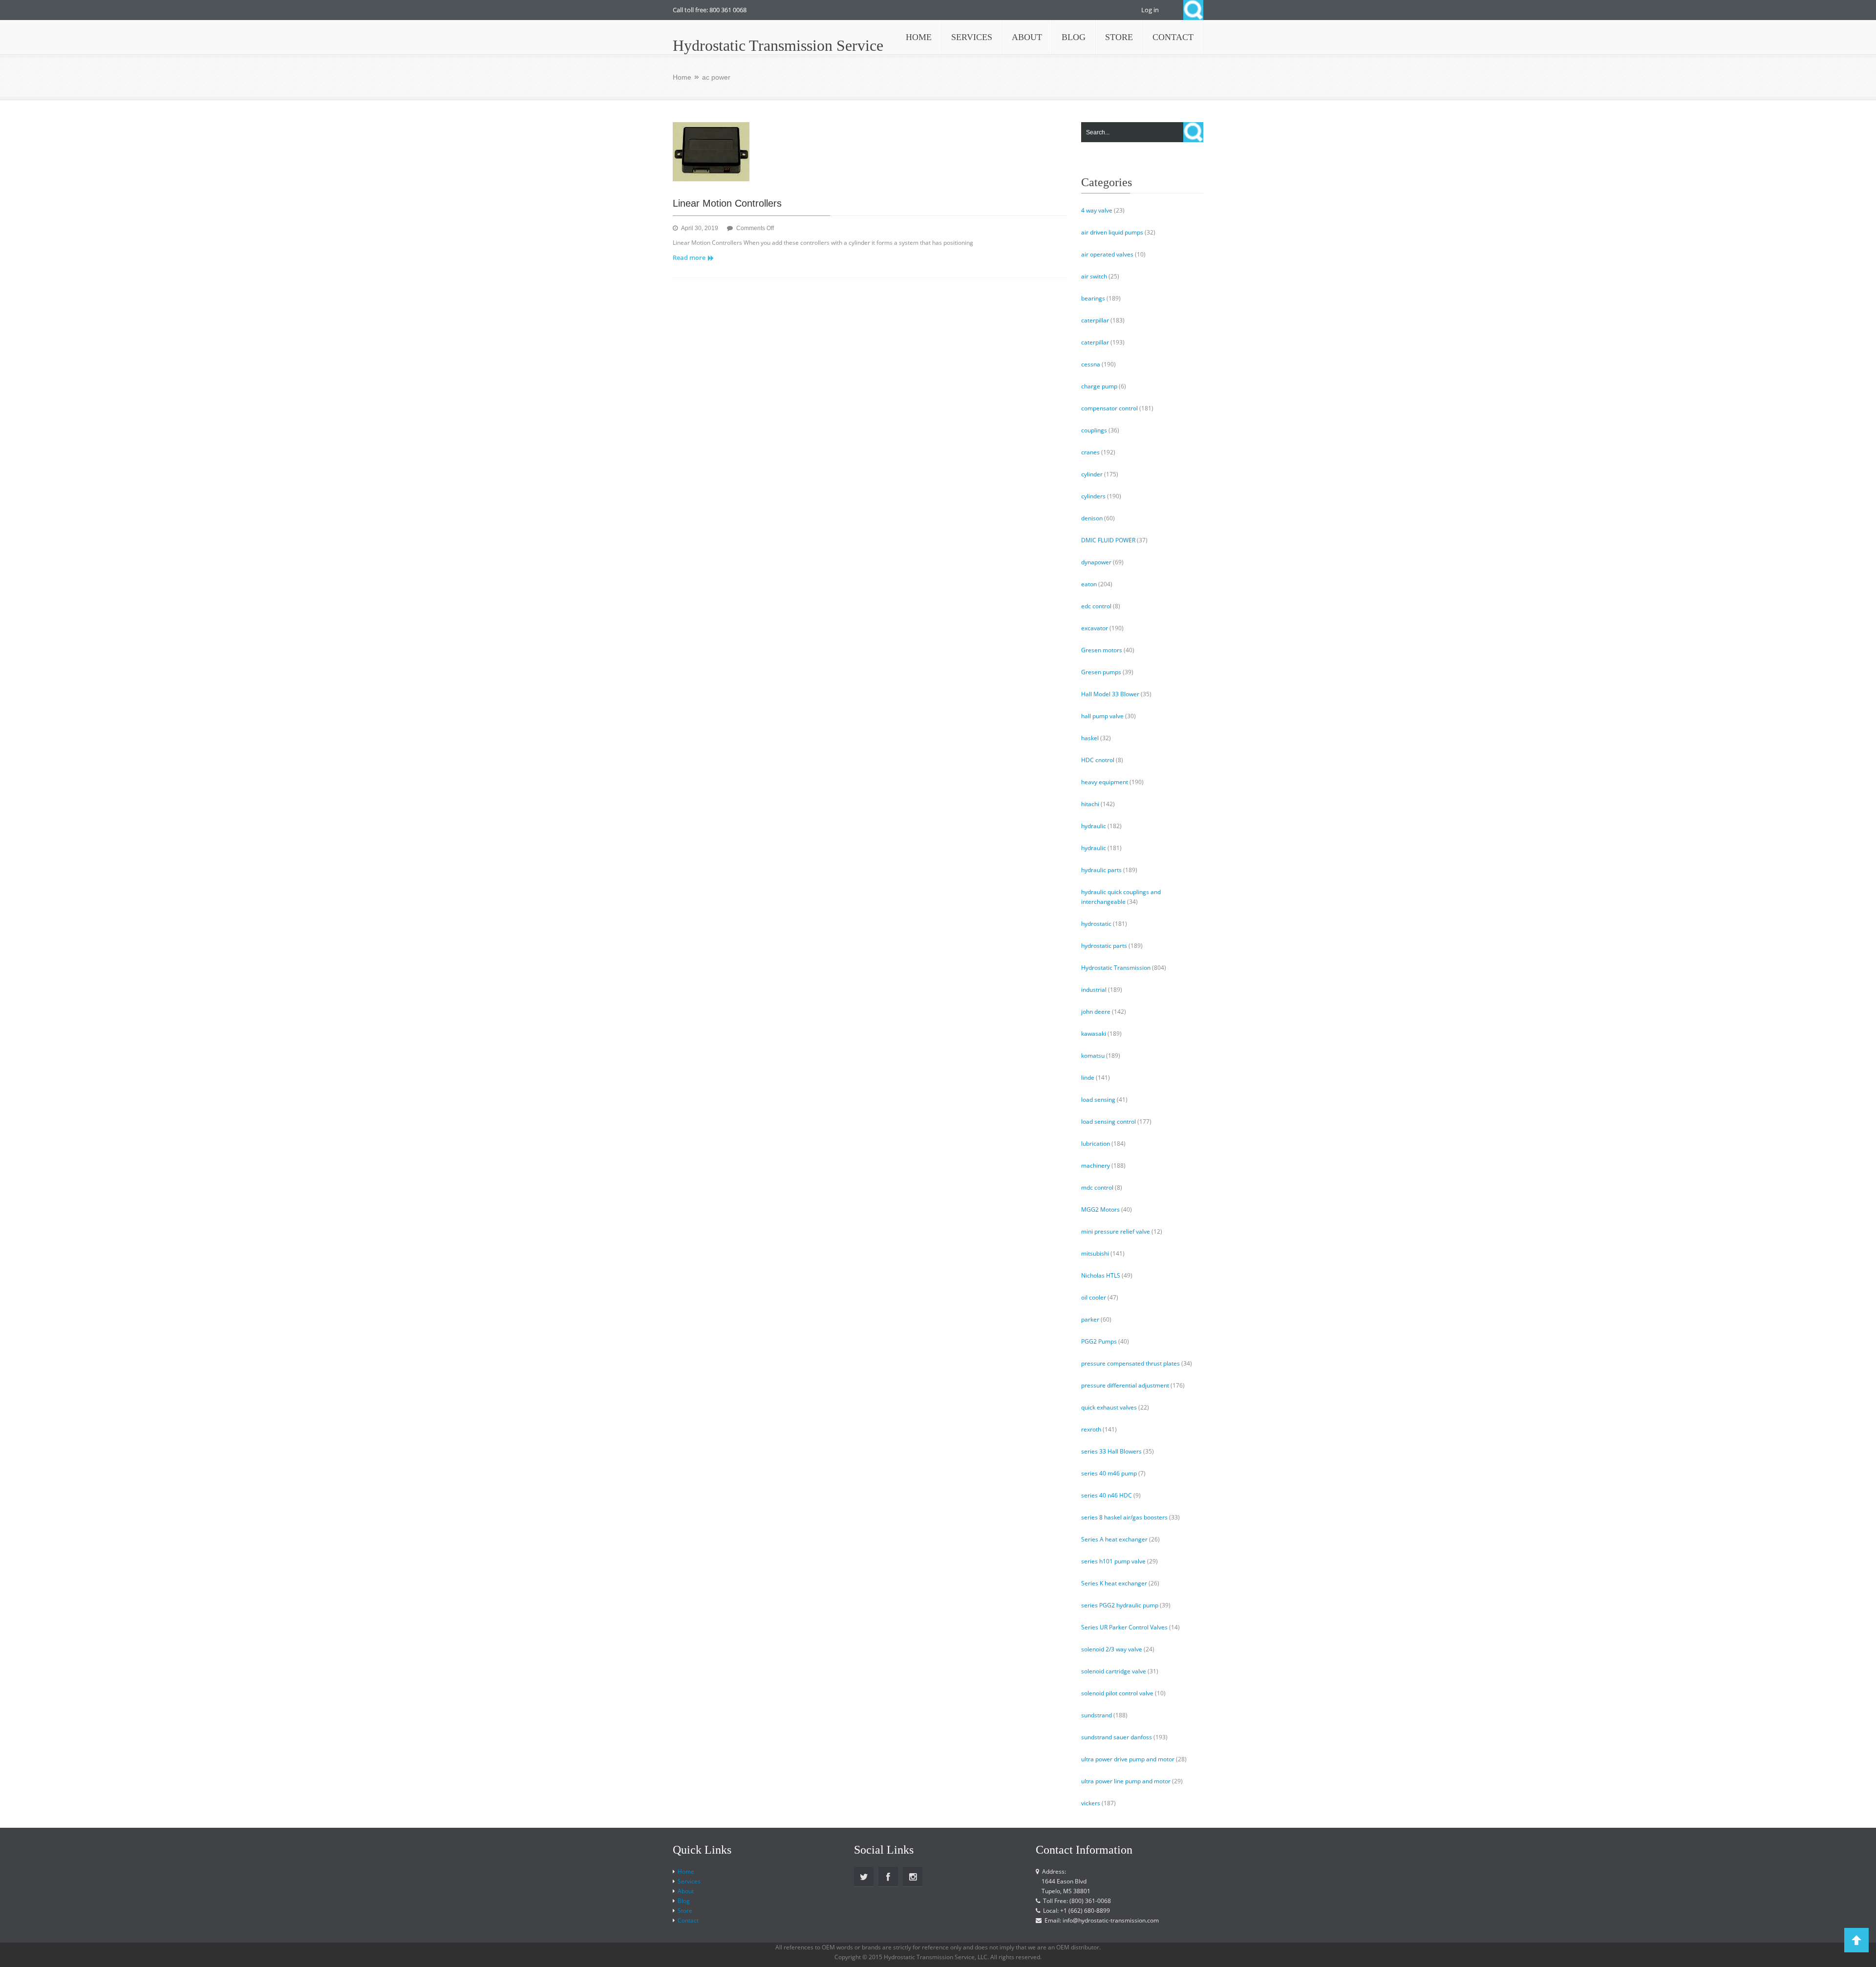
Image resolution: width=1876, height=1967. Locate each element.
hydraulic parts (1101, 870)
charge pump (1099, 386)
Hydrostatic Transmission (1116, 968)
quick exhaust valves (1109, 1407)
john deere (1096, 1012)
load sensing (1098, 1100)
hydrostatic (1096, 924)
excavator (1095, 628)
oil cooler (1094, 1297)
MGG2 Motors (1100, 1209)
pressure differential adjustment (1125, 1385)
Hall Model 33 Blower (1110, 694)
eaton (1089, 584)
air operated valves (1107, 254)
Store (685, 1911)
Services (689, 1881)
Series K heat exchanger (1114, 1583)
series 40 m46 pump (1109, 1473)
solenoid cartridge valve (1114, 1671)
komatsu (1093, 1056)
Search (1193, 10)
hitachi (1090, 804)
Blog (684, 1901)
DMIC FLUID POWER (1108, 540)
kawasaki (1094, 1034)
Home (682, 77)
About (686, 1891)
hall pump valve (1102, 716)
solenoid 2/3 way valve (1112, 1649)
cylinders (1093, 496)
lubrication (1096, 1144)
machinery (1096, 1165)
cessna (1091, 364)
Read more (689, 257)
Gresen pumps (1101, 672)
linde (1088, 1078)
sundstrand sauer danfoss (1117, 1737)
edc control (1096, 606)
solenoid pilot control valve (1117, 1693)
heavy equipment (1105, 782)
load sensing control (1109, 1122)
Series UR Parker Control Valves (1124, 1627)
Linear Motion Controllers (727, 203)
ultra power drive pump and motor (1128, 1759)
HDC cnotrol (1098, 760)
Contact (688, 1920)
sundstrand (1097, 1715)
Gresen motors (1102, 650)
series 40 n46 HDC (1107, 1495)
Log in (1150, 10)
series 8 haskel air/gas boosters (1124, 1517)
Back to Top (1856, 1940)
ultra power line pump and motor (1126, 1781)
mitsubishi (1095, 1253)
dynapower (1096, 562)
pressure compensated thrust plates (1130, 1363)
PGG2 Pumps (1099, 1341)
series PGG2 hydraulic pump (1120, 1605)
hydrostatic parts (1104, 946)
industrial (1094, 990)
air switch (1094, 276)
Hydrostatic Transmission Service (778, 45)
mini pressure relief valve (1116, 1231)
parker (1090, 1319)
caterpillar (1095, 320)
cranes (1090, 452)
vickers (1091, 1803)
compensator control (1109, 408)
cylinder (1092, 474)
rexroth (1091, 1429)
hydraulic (1094, 826)
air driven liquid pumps (1112, 232)
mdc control (1097, 1187)
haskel (1090, 738)
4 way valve (1097, 210)
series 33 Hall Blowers (1111, 1451)
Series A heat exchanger (1114, 1539)
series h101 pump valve (1113, 1561)
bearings (1093, 298)
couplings (1094, 430)
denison (1092, 518)
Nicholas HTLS (1101, 1275)
